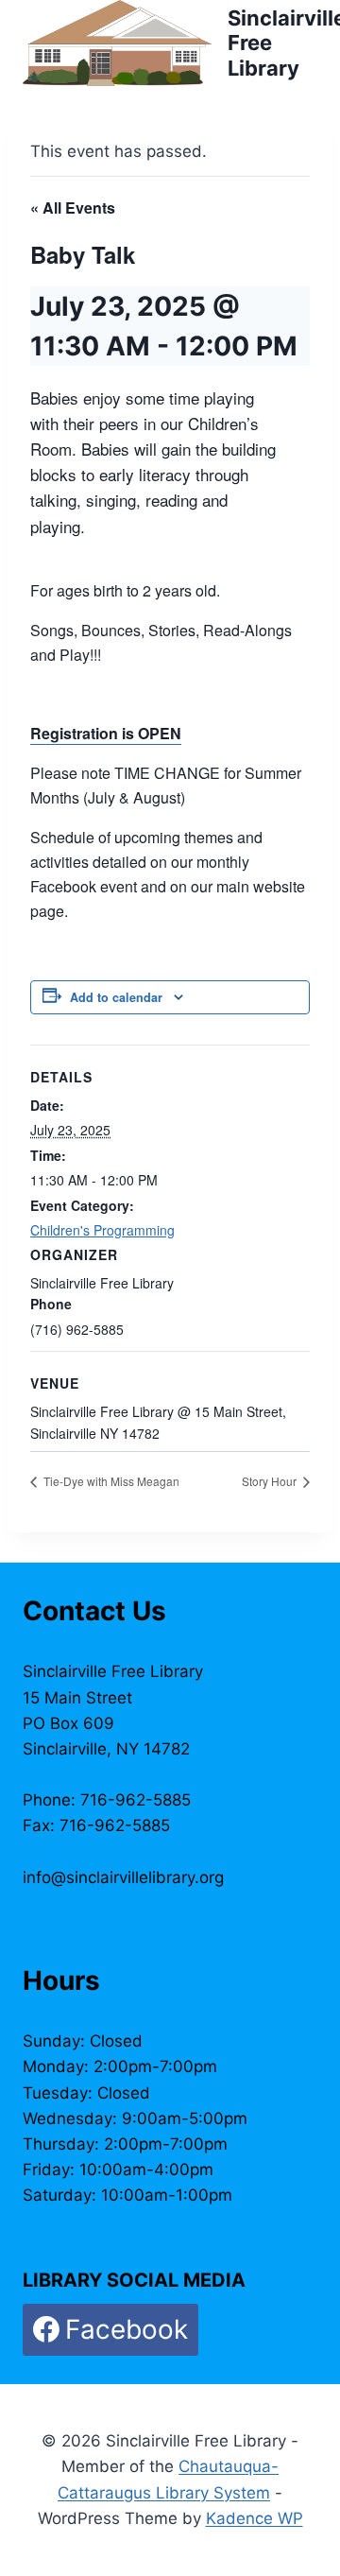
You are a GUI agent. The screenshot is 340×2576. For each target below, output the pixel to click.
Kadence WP (255, 2518)
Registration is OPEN (106, 733)
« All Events (73, 207)
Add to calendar (116, 997)
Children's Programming (102, 1230)
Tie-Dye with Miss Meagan (110, 1481)
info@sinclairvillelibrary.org (123, 1877)
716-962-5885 (136, 1800)
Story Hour (271, 1481)
